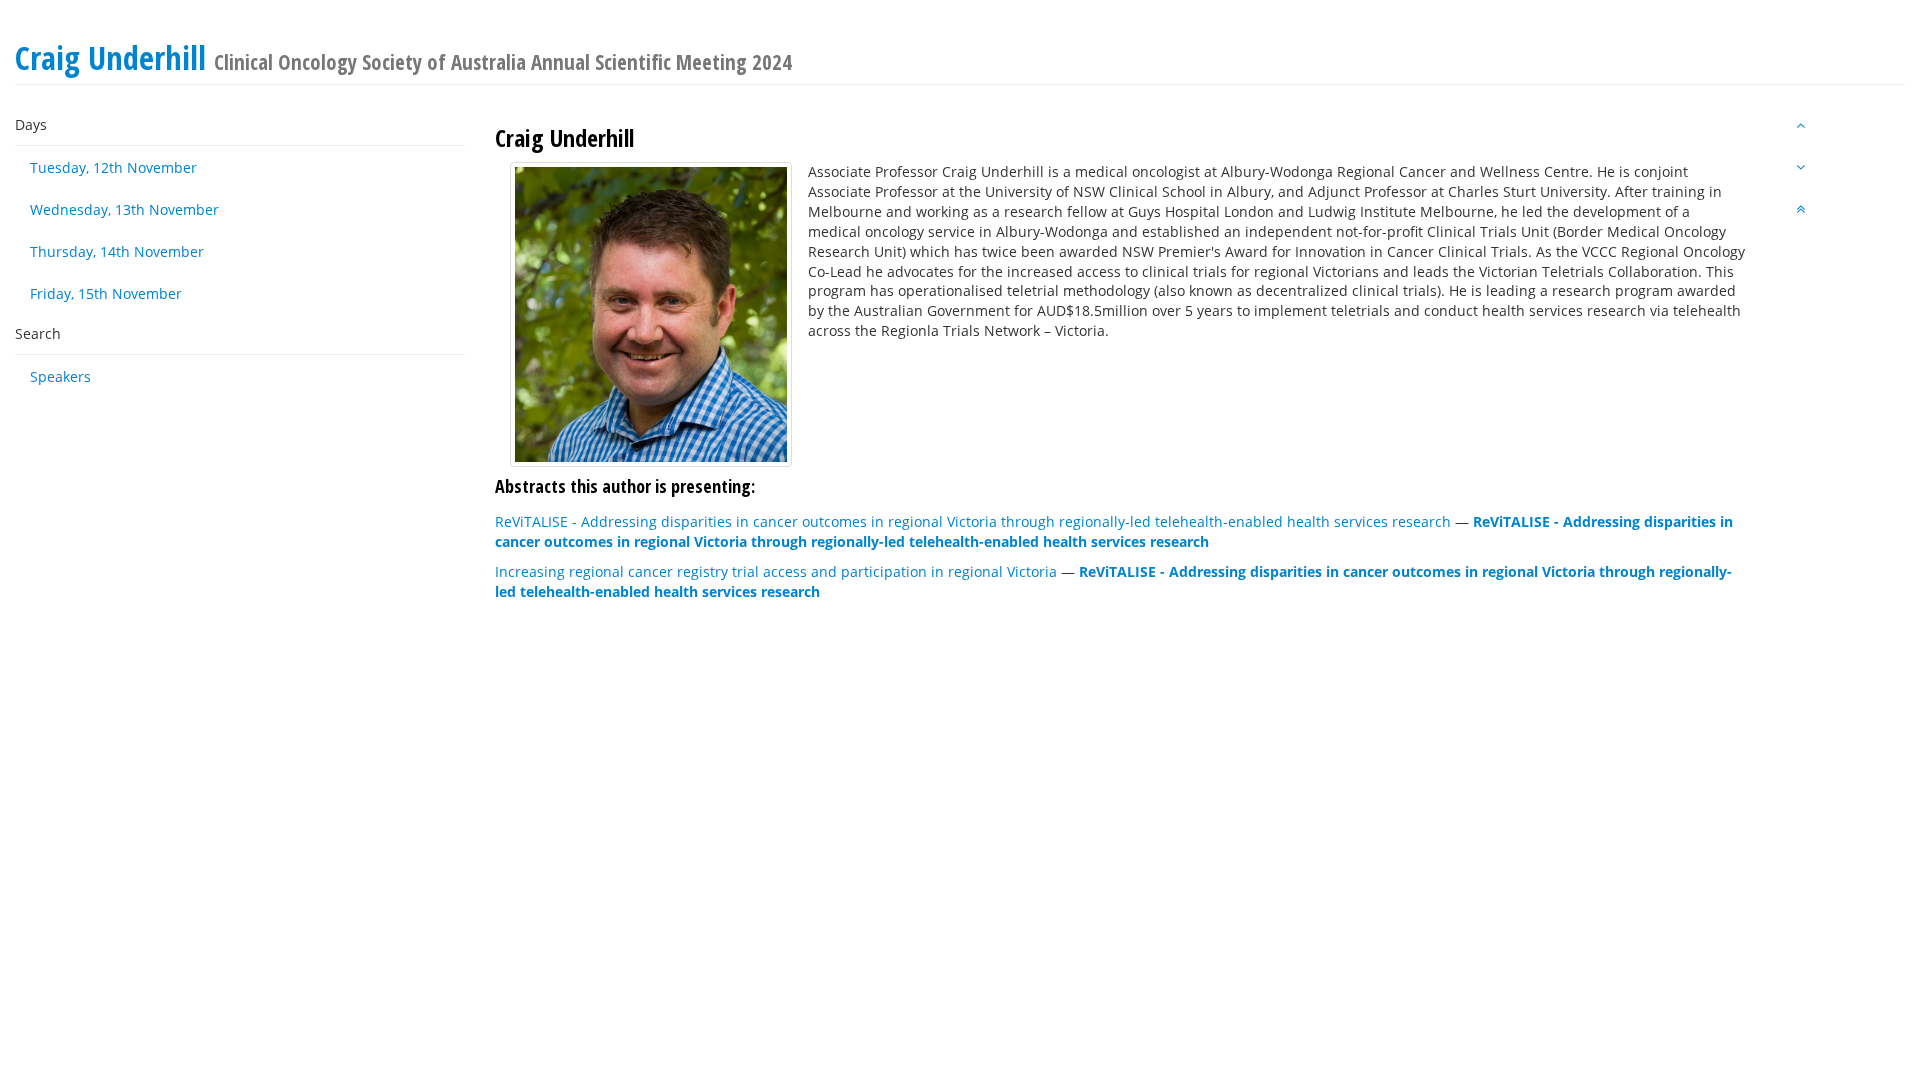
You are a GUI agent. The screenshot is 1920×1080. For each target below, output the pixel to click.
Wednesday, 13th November (124, 209)
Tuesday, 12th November (113, 167)
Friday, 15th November (106, 293)
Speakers (60, 376)
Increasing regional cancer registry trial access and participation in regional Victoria (776, 571)
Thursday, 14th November (117, 251)
